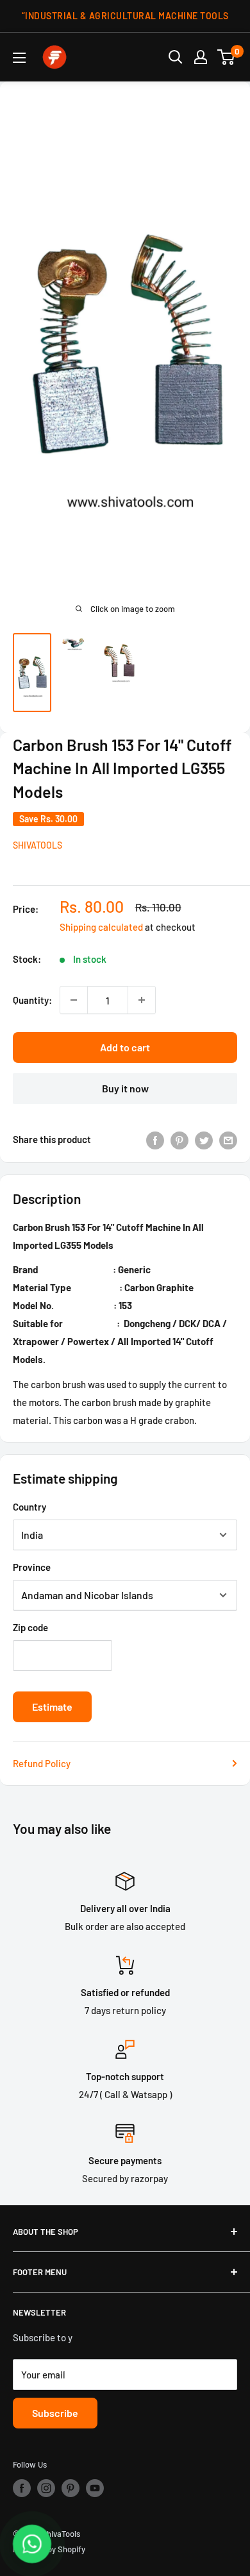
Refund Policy (42, 1763)
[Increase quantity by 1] (142, 1000)
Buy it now (125, 1088)
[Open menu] (19, 58)
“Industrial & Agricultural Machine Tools (125, 16)
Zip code (30, 1627)
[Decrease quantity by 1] (74, 1000)
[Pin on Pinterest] (179, 1139)
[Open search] (176, 57)
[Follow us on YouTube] (95, 2488)
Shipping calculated (101, 927)
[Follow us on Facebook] (22, 2488)
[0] (227, 57)
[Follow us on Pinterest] (71, 2488)
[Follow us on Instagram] (46, 2488)
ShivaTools (37, 845)
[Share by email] (228, 1139)
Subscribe (55, 2413)
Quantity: (32, 1000)
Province (32, 1567)
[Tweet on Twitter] (204, 1139)
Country (29, 1507)
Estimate (52, 1707)
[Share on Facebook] (155, 1139)
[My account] (201, 57)
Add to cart (125, 1047)
